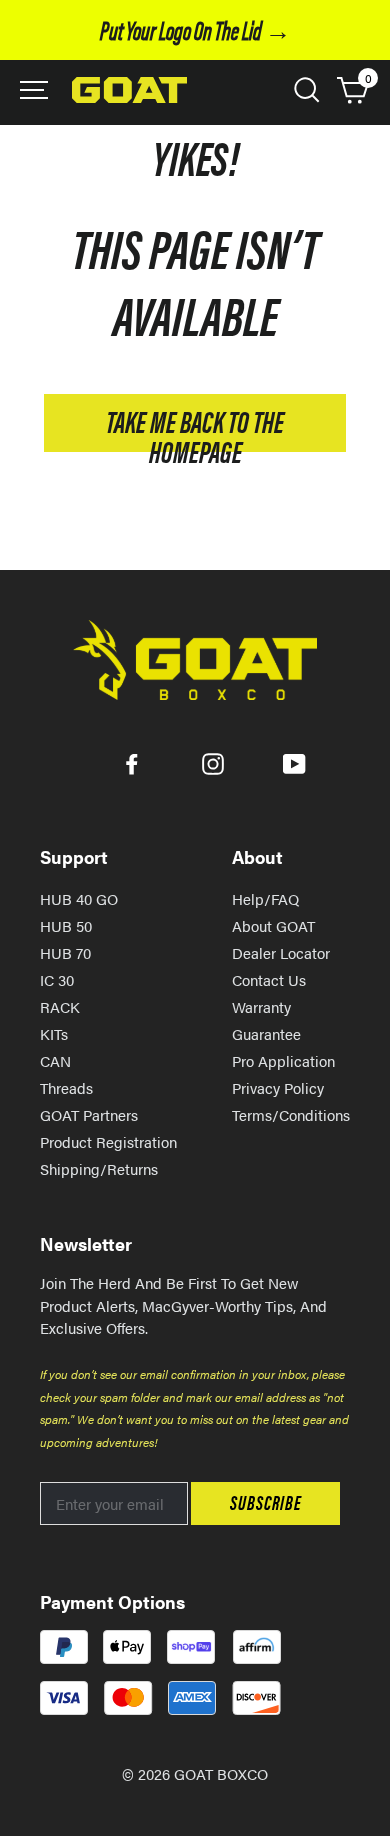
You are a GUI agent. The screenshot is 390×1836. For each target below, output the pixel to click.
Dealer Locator (281, 952)
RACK (60, 1006)
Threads (66, 1087)
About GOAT (273, 925)
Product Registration (108, 1141)
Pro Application (283, 1060)
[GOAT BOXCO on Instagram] (213, 762)
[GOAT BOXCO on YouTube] (294, 762)
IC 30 (57, 979)
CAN (55, 1060)
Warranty (261, 1006)
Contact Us (269, 979)
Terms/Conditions (291, 1114)
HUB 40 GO (79, 898)
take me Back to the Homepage (195, 425)
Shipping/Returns (99, 1168)
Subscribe (265, 1501)
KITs (54, 1033)
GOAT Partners (89, 1114)
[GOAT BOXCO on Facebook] (132, 762)
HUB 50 (66, 925)
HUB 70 (65, 952)
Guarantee (266, 1033)
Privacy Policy (278, 1087)
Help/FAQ (265, 898)
